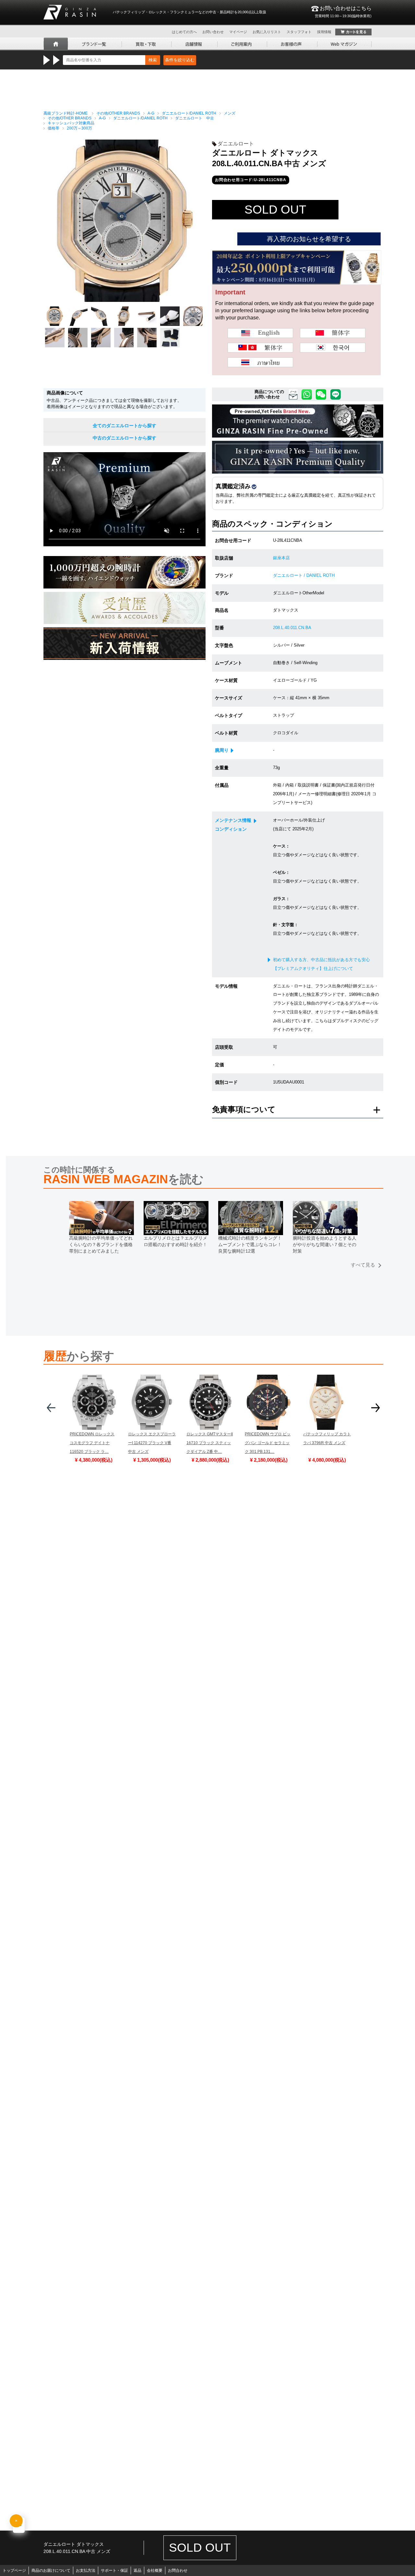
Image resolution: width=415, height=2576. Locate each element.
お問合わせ (178, 2570)
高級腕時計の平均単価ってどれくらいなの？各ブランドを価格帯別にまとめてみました (101, 1244)
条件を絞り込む (180, 60)
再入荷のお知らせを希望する (309, 239)
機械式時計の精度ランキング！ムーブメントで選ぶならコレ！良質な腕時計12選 (250, 1244)
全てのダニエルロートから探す (124, 426)
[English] (260, 333)
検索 (153, 60)
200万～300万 (79, 128)
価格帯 (53, 128)
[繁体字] (260, 348)
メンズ (230, 113)
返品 (137, 2570)
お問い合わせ (213, 32)
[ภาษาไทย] (260, 362)
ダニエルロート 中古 (195, 118)
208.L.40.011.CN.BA (292, 628)
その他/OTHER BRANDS (118, 113)
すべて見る (363, 1265)
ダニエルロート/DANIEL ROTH (189, 113)
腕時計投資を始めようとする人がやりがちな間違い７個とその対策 (325, 1244)
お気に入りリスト (267, 32)
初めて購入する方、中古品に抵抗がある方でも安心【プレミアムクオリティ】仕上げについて (321, 964)
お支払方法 (86, 2570)
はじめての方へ (184, 32)
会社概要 (155, 2570)
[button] (51, 1410)
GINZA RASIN (70, 12)
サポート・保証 (114, 2570)
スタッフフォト (299, 32)
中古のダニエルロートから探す (124, 438)
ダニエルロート (236, 144)
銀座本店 (281, 558)
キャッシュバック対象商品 (71, 123)
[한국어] (333, 348)
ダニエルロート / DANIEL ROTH (304, 575)
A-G (151, 113)
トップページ (14, 2570)
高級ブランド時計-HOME (65, 113)
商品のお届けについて (51, 2570)
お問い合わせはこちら (343, 12)
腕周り (222, 750)
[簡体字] (333, 333)
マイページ (238, 32)
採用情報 (324, 32)
